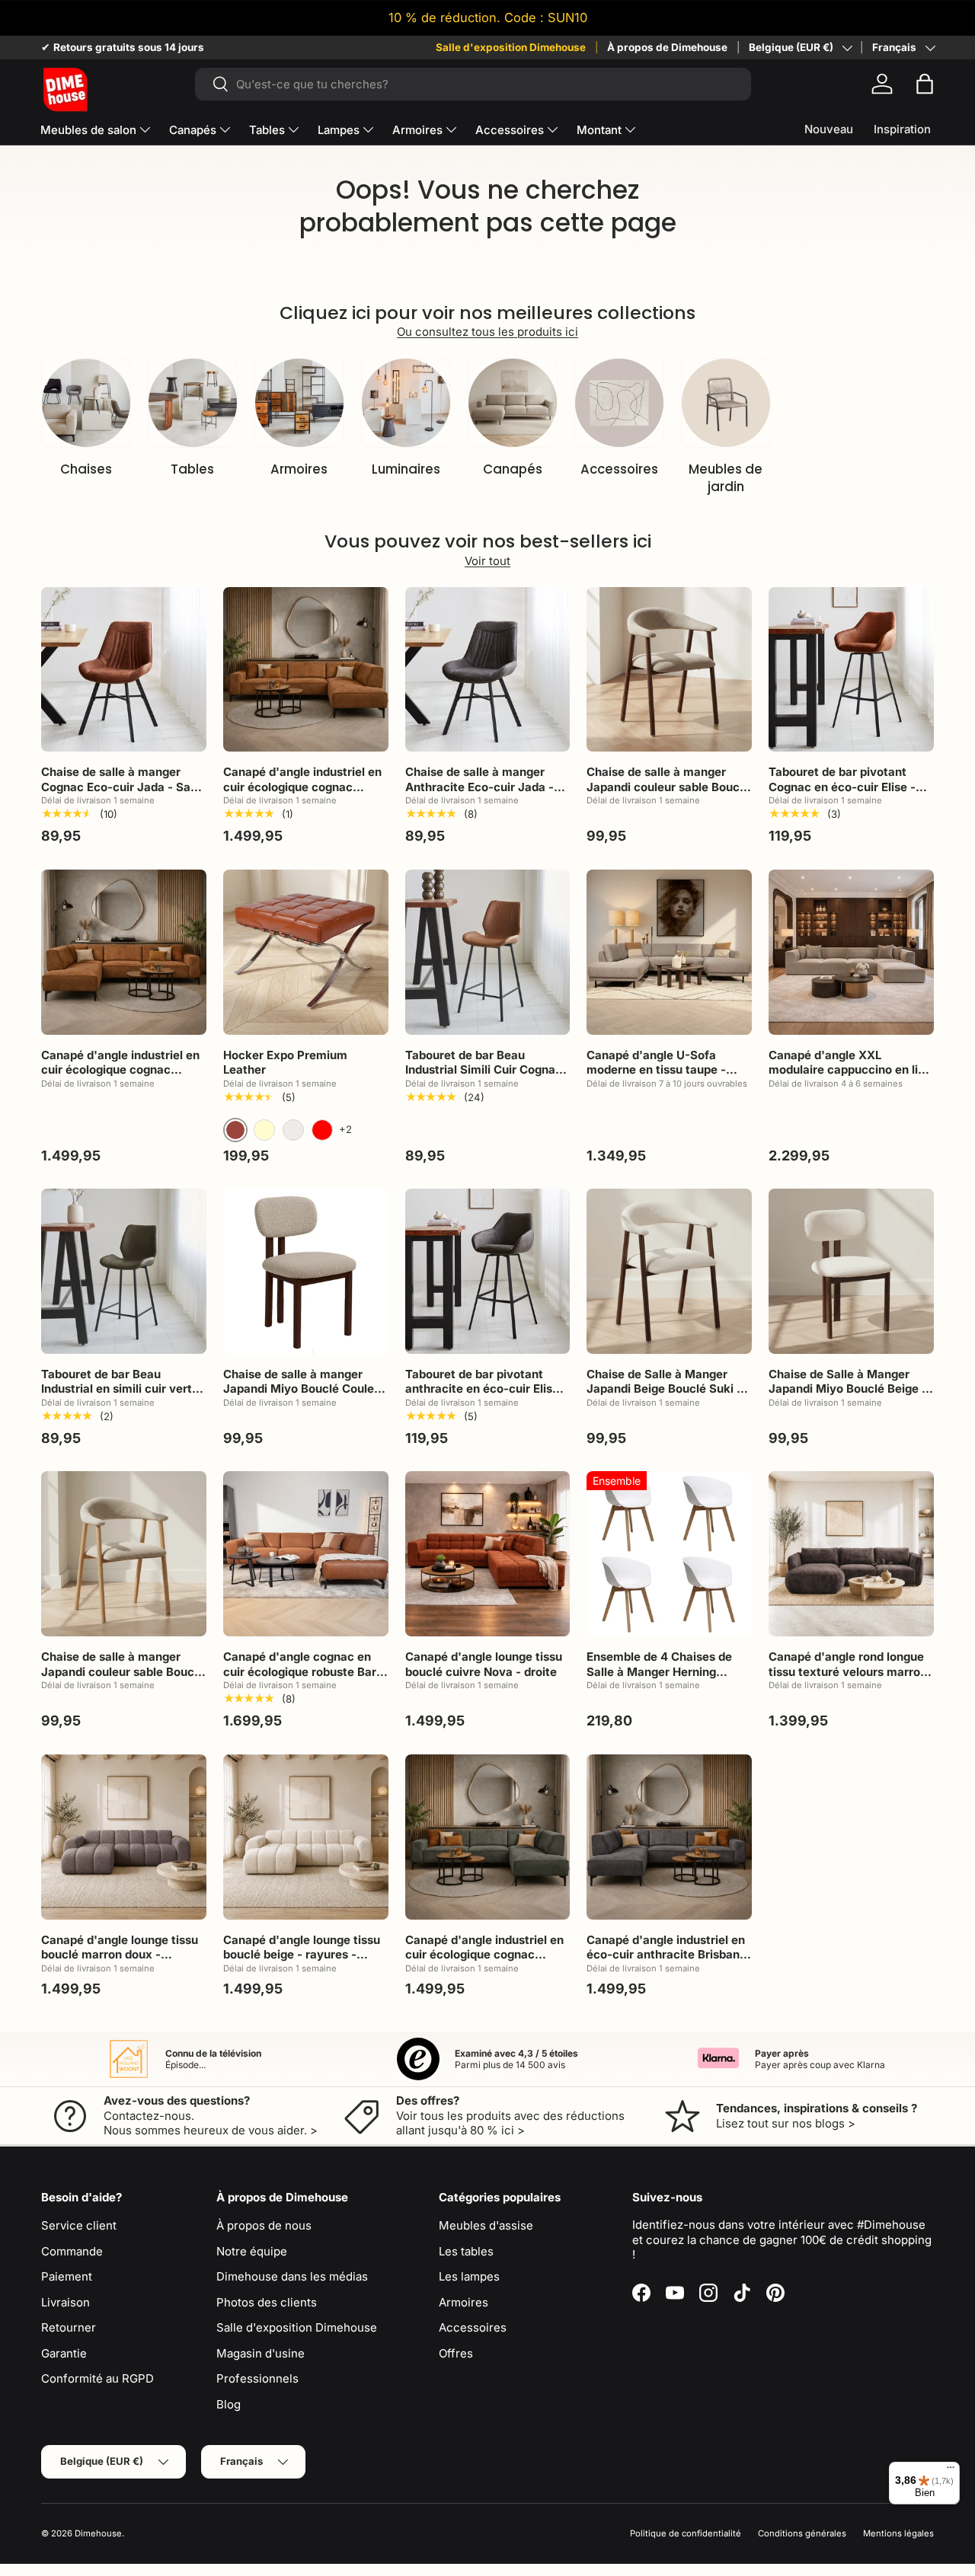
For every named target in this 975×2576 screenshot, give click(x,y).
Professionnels (257, 2378)
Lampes (339, 130)
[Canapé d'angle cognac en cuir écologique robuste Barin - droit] (306, 1554)
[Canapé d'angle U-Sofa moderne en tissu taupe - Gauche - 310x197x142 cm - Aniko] (669, 952)
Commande (72, 2251)
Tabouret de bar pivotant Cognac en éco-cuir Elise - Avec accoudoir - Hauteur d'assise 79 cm (842, 794)
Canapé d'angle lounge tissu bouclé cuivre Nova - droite (484, 1664)
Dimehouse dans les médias (292, 2276)
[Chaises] (86, 403)
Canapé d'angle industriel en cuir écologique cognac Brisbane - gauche (120, 1070)
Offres (456, 2353)
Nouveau (829, 129)
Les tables (466, 2251)
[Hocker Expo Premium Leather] (306, 952)
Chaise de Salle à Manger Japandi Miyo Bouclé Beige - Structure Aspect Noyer (848, 1389)
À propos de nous (264, 2225)
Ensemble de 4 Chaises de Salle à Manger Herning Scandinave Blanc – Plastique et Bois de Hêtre (668, 1679)
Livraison (66, 2302)
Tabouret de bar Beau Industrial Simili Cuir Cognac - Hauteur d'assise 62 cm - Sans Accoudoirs (484, 1077)
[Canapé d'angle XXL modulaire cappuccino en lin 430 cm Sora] (851, 952)
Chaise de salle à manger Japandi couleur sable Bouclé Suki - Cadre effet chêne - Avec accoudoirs (123, 1679)
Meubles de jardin (726, 478)
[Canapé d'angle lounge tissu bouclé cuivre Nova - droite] (488, 1554)
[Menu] (951, 2471)
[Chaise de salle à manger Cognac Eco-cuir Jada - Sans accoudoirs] (124, 670)
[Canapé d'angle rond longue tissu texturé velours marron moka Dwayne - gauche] (851, 1554)
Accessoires (510, 130)
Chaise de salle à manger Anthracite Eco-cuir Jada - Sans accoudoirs (480, 787)
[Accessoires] (619, 403)
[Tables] (193, 403)
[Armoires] (299, 403)
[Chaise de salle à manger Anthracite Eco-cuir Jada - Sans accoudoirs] (488, 670)
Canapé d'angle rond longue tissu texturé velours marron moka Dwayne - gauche (848, 1671)
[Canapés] (513, 403)
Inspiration (902, 129)
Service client (79, 2225)
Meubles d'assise (486, 2225)
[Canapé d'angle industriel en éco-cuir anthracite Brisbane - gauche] (669, 1837)
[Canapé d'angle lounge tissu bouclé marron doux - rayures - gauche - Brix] (124, 1837)
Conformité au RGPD (97, 2378)
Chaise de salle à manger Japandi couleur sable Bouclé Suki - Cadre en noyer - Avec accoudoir (668, 794)
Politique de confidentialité (686, 2533)
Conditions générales (802, 2533)
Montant (599, 130)
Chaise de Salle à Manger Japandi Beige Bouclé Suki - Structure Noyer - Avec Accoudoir (664, 1397)
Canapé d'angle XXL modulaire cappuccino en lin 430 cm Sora (847, 1070)
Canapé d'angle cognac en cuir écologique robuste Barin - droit (305, 1671)
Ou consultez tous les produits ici (487, 332)
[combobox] (473, 84)
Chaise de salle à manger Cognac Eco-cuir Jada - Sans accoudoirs (122, 787)
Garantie (64, 2353)
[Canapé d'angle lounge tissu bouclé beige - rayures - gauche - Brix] (306, 1837)
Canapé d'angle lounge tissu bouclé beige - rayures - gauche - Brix (302, 1955)
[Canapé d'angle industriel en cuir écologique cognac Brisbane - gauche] (124, 952)
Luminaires (406, 469)
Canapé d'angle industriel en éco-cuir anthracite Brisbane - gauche (667, 1955)
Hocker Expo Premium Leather (285, 1063)
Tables (267, 130)
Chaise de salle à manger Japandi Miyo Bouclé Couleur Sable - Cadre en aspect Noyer (304, 1397)
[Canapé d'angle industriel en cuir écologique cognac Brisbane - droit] (306, 670)
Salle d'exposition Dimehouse (511, 47)
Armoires (417, 130)
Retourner (69, 2327)
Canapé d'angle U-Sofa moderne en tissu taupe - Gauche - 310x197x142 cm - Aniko (665, 1077)
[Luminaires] (406, 403)
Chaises (86, 469)
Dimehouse (98, 2533)
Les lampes (469, 2276)
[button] (925, 84)
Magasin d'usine (261, 2353)
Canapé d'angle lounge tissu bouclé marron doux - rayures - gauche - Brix (120, 1955)
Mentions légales (898, 2533)
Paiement (67, 2276)
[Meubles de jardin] (726, 403)
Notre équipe (252, 2251)
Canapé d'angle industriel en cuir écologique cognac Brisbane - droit (302, 787)
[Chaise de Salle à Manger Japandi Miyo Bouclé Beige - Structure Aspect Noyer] (851, 1271)
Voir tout (487, 561)
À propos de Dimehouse (667, 47)
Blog (229, 2404)
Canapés (193, 130)
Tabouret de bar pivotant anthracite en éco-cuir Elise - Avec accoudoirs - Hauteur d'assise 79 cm (486, 1397)
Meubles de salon (88, 130)
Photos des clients (267, 2302)
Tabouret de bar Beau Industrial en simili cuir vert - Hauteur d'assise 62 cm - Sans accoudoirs (121, 1397)
